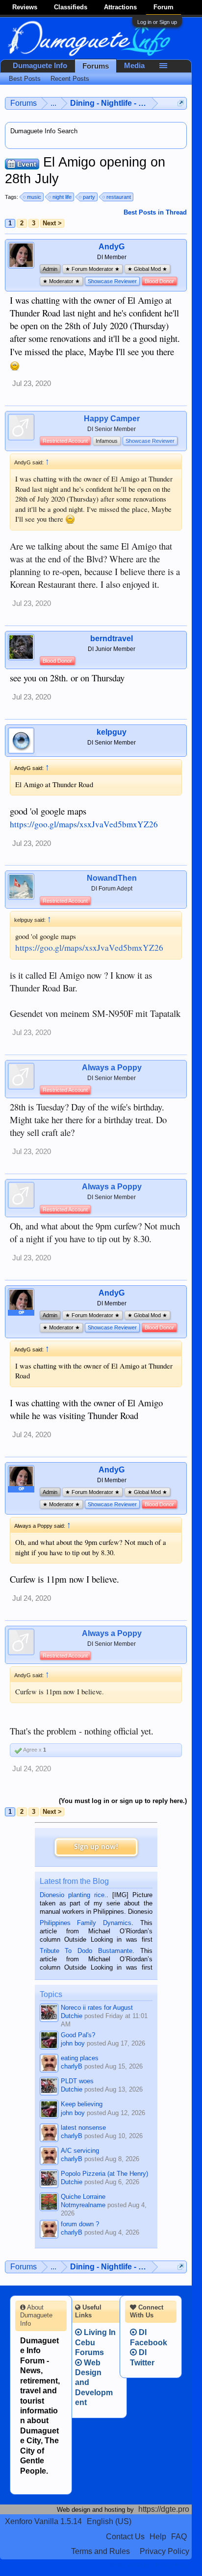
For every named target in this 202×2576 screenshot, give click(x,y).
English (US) (109, 2521)
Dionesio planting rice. (73, 1895)
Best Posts (25, 79)
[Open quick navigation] (181, 103)
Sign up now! (96, 1847)
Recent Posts (70, 79)
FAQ (179, 2537)
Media (134, 66)
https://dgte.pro (164, 2509)
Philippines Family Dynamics (86, 1923)
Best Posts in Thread (155, 212)
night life (62, 197)
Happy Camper (112, 419)
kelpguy (112, 732)
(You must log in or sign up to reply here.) (123, 1801)
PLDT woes (77, 2081)
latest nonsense (83, 2128)
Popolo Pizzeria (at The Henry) (104, 2174)
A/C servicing (80, 2151)
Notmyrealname (83, 2205)
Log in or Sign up (157, 22)
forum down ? (80, 2224)
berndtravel (112, 638)
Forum (164, 7)
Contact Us (125, 2537)
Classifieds (71, 7)
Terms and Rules (101, 2551)
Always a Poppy (112, 1068)
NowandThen (112, 878)
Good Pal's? (78, 2035)
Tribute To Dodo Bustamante (86, 1951)
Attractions (120, 7)
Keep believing (82, 2104)
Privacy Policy (164, 2551)
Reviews (25, 7)
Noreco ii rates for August (97, 2008)
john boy (73, 2043)
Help (158, 2537)
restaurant (119, 197)
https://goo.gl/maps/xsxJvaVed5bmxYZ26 (84, 824)
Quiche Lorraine (83, 2197)
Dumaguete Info (40, 66)
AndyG (112, 247)
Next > (52, 223)
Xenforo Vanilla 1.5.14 (43, 2521)
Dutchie (72, 2016)
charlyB (72, 2066)
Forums (96, 66)
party (89, 197)
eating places (80, 2058)
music (34, 197)
